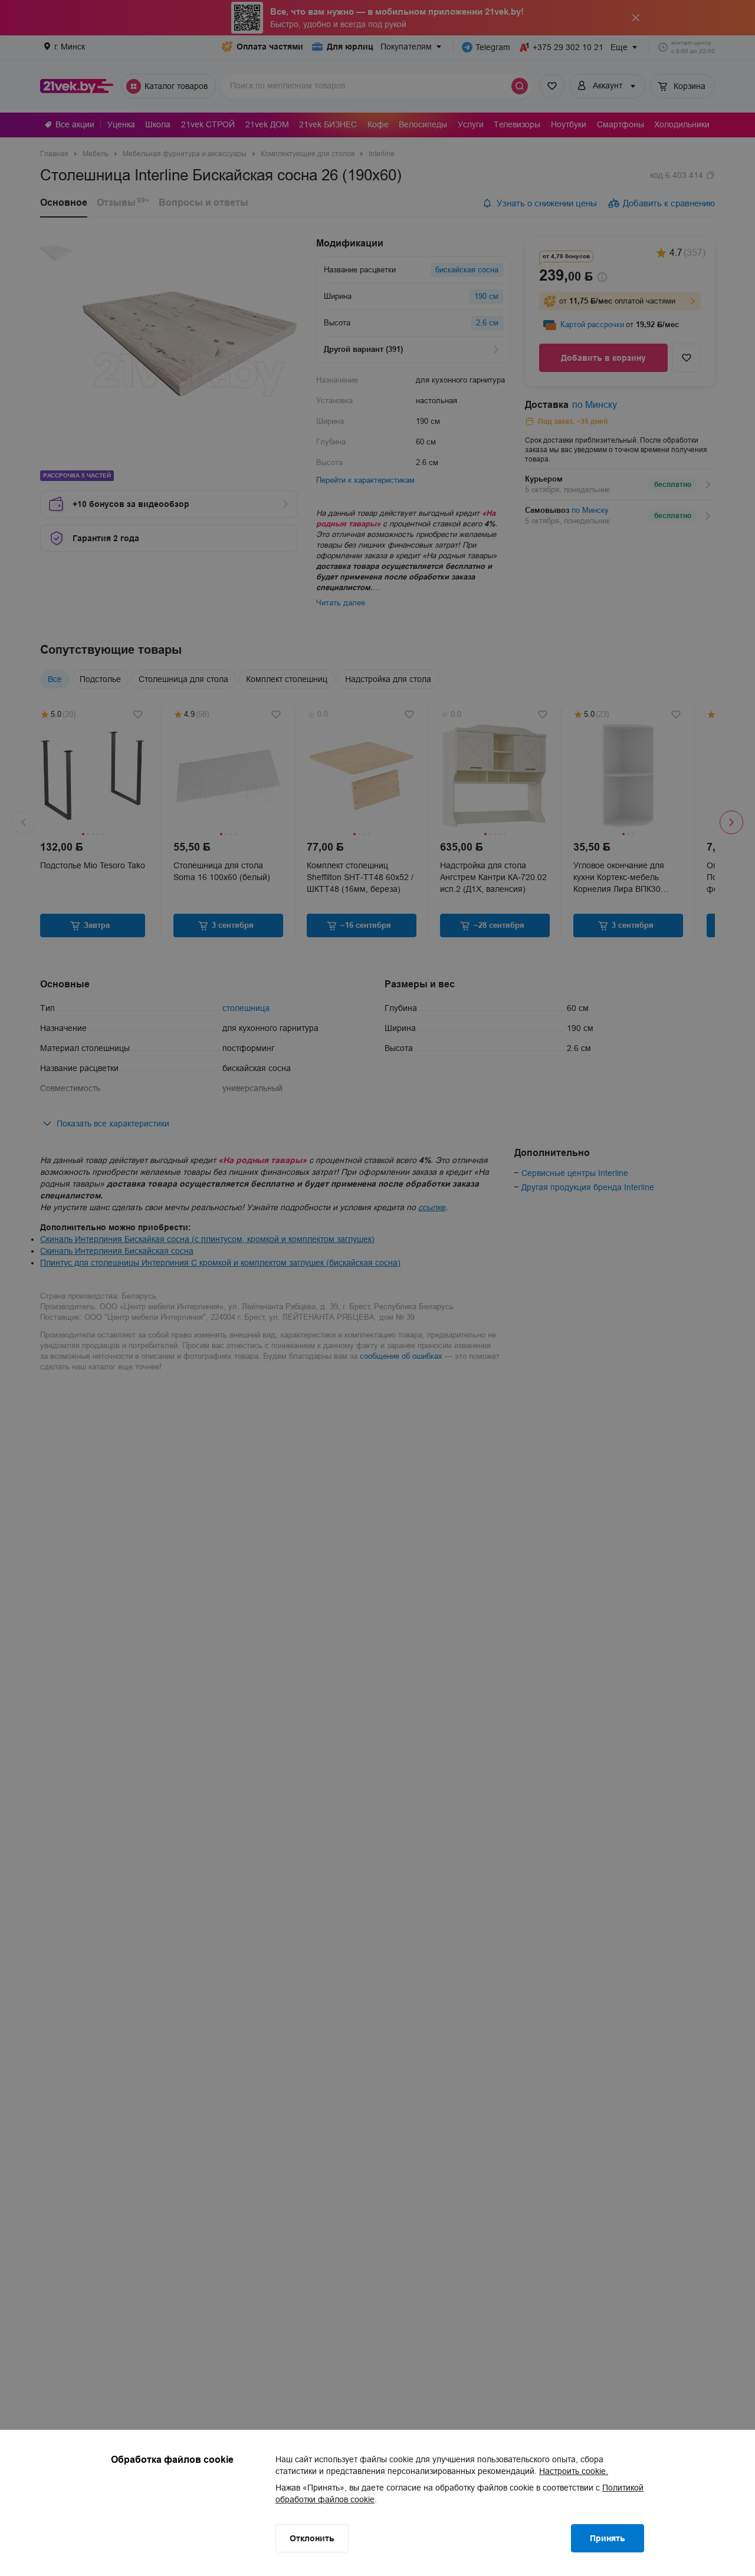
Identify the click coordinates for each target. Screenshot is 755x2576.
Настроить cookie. (574, 2471)
